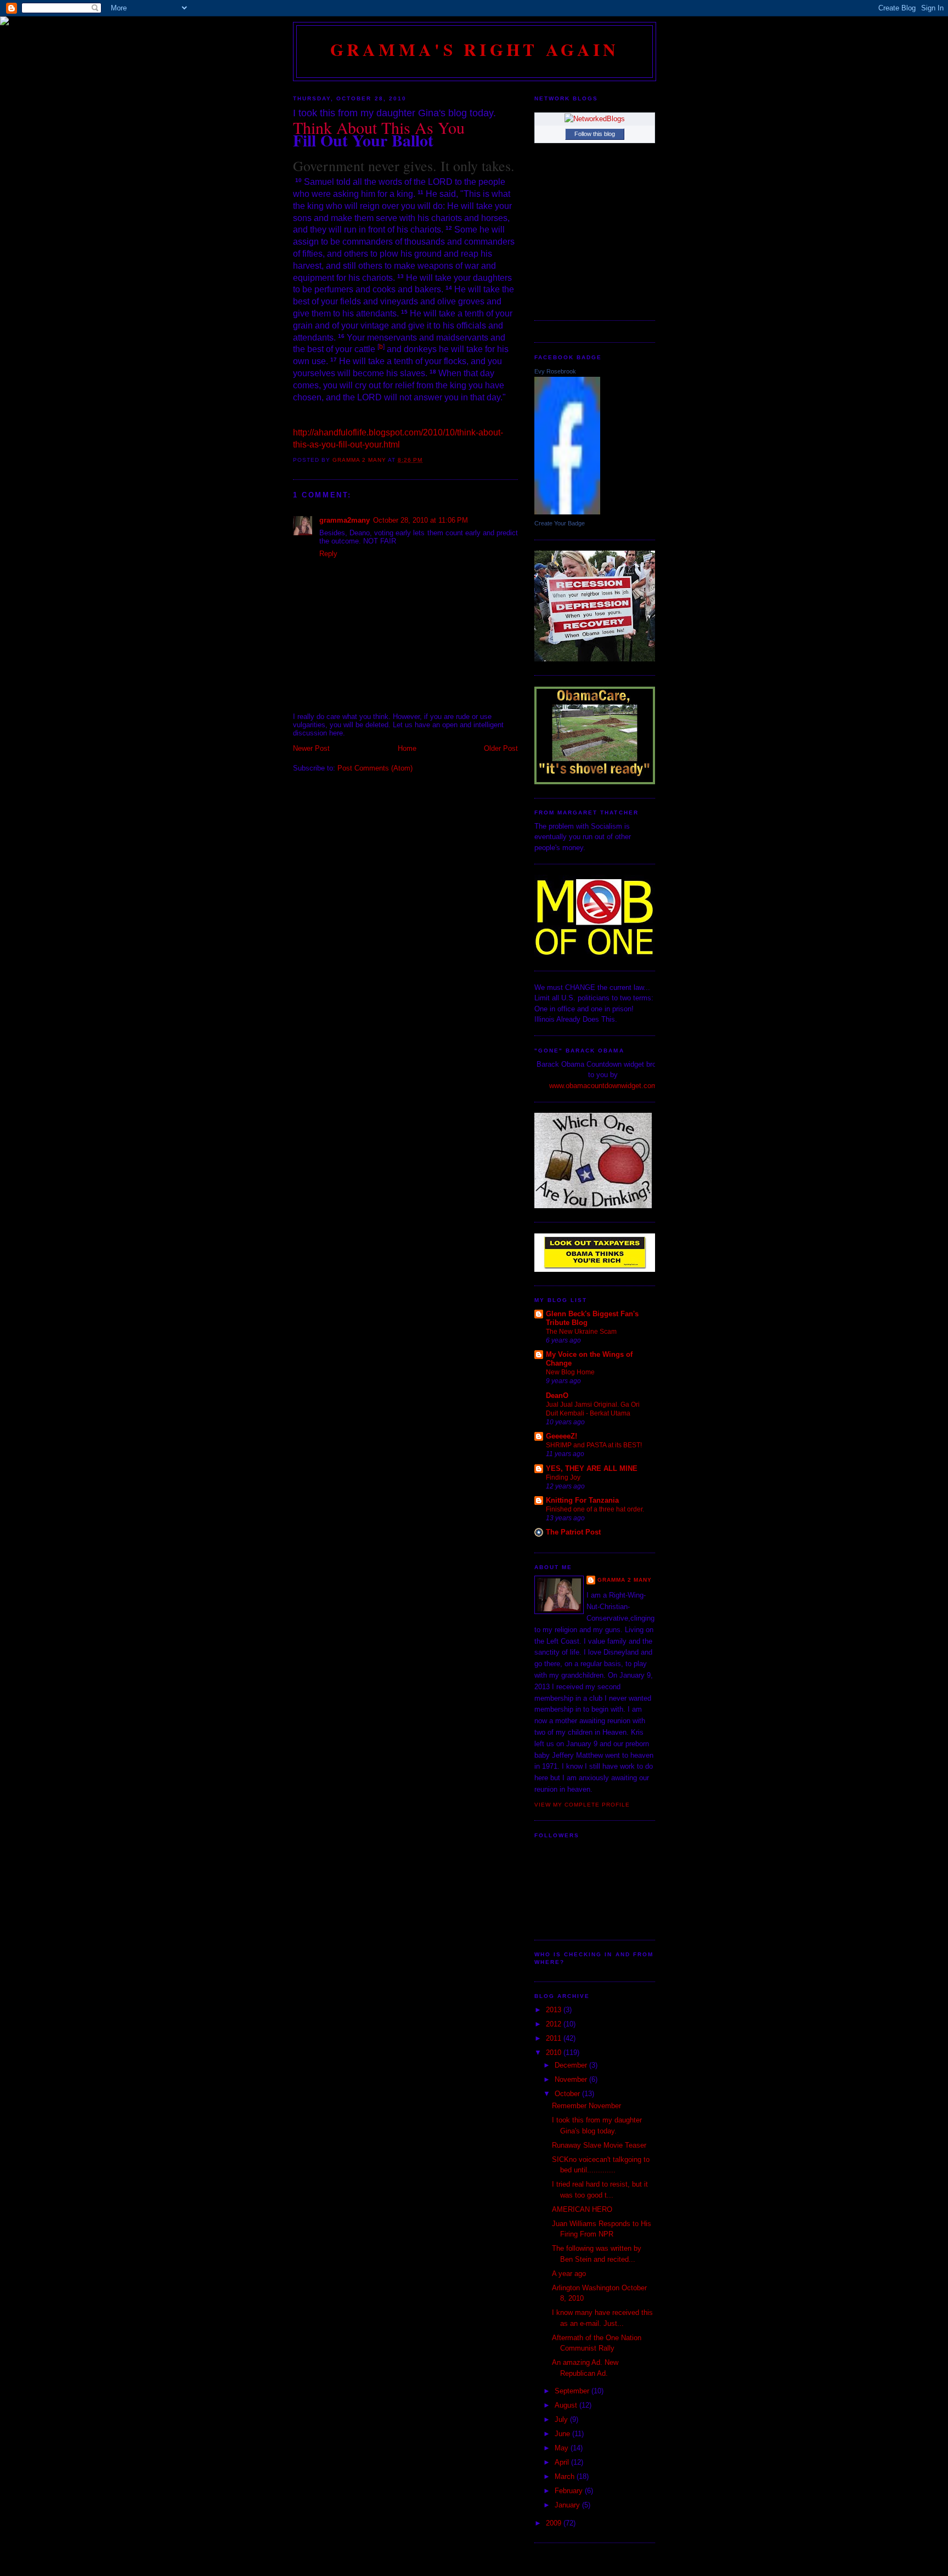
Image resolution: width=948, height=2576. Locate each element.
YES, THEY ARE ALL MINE (592, 1468)
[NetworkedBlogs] (595, 119)
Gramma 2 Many (625, 1580)
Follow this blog (595, 134)
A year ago (569, 2274)
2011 (555, 2038)
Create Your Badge (560, 523)
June (563, 2434)
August (567, 2405)
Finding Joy (563, 1477)
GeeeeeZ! (562, 1436)
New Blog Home (570, 1372)
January (568, 2505)
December (572, 2065)
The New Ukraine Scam (581, 1332)
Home (407, 748)
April (563, 2462)
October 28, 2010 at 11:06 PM (421, 520)
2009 (555, 2523)
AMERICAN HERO (582, 2209)
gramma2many (345, 520)
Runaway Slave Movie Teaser (599, 2145)
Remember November (586, 2106)
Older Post (501, 748)
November (572, 2079)
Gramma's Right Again (475, 49)
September (573, 2391)
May (563, 2448)
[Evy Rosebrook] (567, 512)
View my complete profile (582, 1805)
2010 (555, 2053)
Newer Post (311, 748)
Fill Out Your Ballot (363, 140)
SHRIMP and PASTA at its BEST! (594, 1445)
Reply (328, 554)
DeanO (557, 1395)
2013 (555, 2010)
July (562, 2419)
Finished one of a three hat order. (595, 1509)
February (570, 2491)
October (568, 2094)
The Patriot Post (573, 1532)
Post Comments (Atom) (375, 768)
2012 (555, 2024)
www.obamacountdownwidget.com (603, 1086)
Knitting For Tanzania (582, 1500)
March (566, 2476)
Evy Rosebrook (555, 371)
